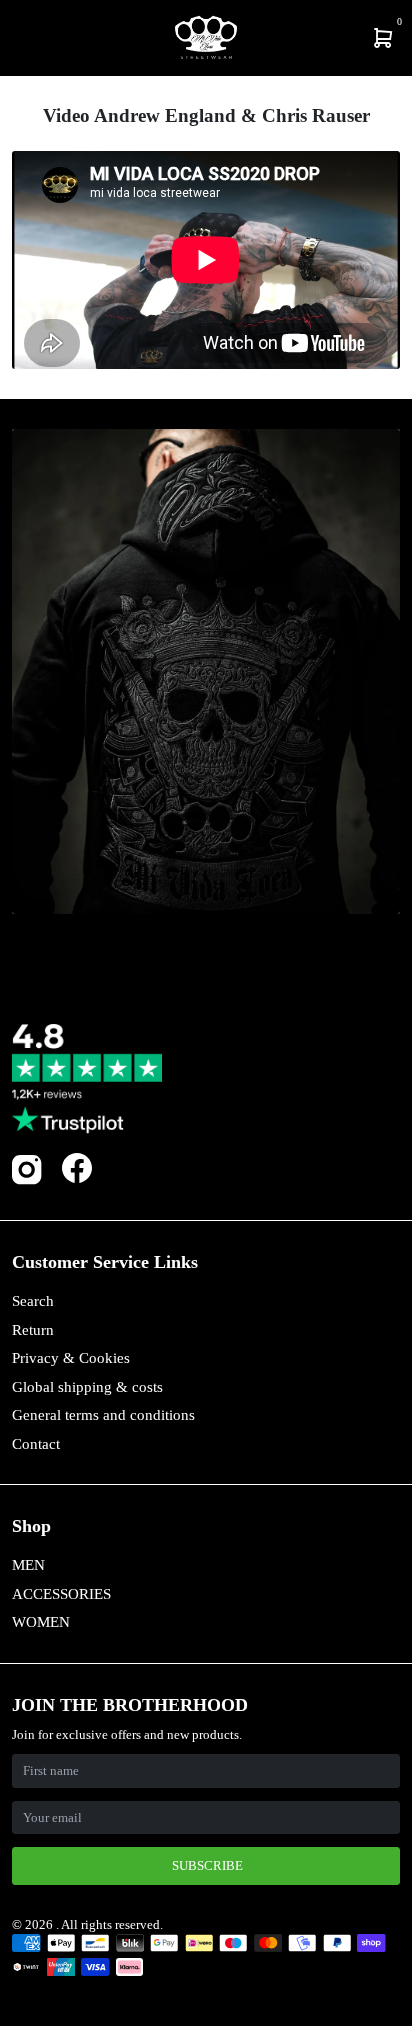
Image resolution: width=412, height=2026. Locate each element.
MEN (28, 1565)
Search (33, 1301)
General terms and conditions (103, 1415)
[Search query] (27, 38)
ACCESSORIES (61, 1594)
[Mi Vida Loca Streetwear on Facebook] (77, 1167)
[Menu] (16, 38)
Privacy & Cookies (71, 1358)
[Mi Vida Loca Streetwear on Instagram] (27, 1180)
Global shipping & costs (87, 1387)
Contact (36, 1444)
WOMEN (41, 1622)
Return (33, 1330)
